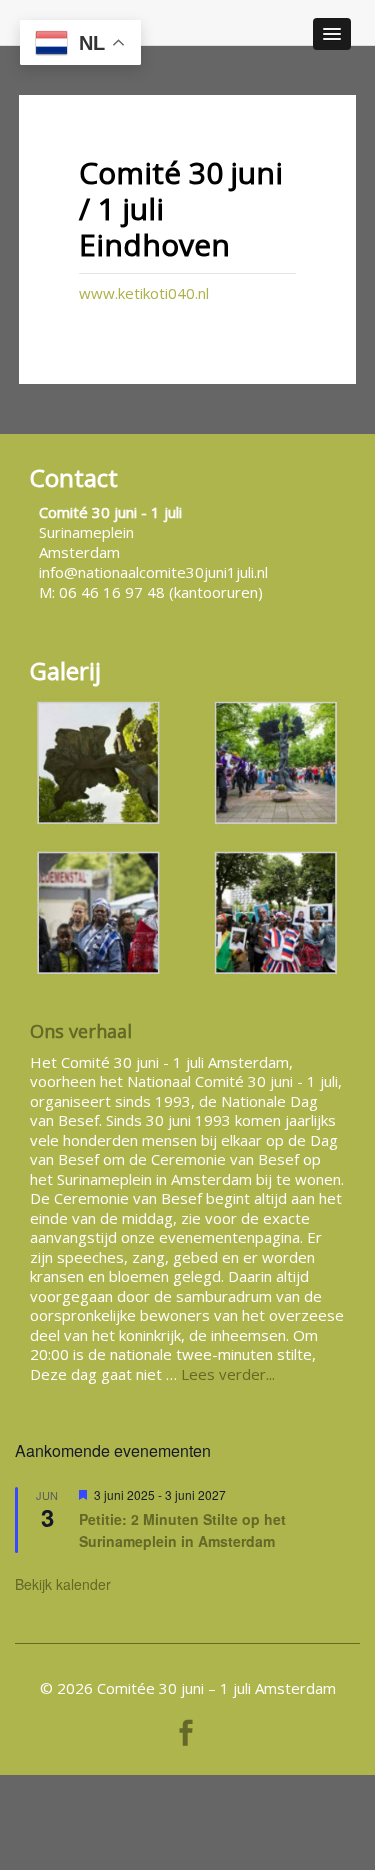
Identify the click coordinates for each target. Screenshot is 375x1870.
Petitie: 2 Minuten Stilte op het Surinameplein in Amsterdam (182, 1530)
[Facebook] (186, 1728)
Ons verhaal (81, 1031)
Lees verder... (228, 1374)
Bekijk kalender (63, 1584)
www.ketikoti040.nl (144, 293)
